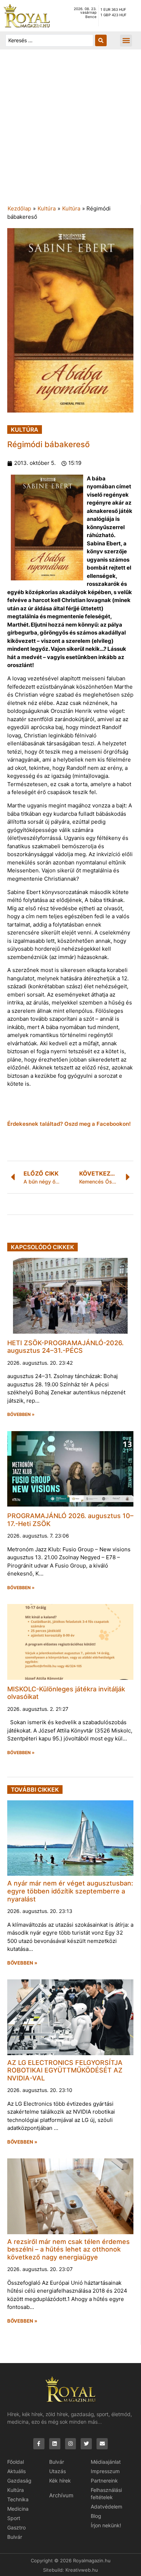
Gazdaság (19, 2481)
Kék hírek (60, 2481)
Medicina (18, 2509)
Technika (18, 2499)
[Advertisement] (70, 131)
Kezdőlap (19, 208)
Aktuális (16, 2471)
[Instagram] (71, 2444)
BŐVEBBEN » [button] (21, 1415)
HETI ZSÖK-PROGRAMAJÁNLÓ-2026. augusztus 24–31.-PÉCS (65, 1347)
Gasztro (16, 2527)
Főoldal (16, 2462)
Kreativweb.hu (82, 2570)
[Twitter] (86, 2444)
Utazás (57, 2471)
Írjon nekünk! (106, 2525)
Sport (14, 2518)
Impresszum (105, 2471)
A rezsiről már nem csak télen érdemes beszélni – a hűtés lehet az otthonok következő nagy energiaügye (69, 2249)
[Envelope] (102, 2444)
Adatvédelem (106, 2507)
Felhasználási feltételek (106, 2494)
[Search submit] (101, 40)
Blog (96, 2516)
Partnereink (104, 2481)
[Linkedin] (55, 2444)
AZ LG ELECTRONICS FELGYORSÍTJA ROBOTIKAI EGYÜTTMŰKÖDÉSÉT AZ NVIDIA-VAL (65, 2070)
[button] (126, 41)
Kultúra (47, 208)
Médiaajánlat (106, 2462)
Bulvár (15, 2537)
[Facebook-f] (39, 2444)
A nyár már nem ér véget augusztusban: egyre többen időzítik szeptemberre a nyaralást (70, 1891)
